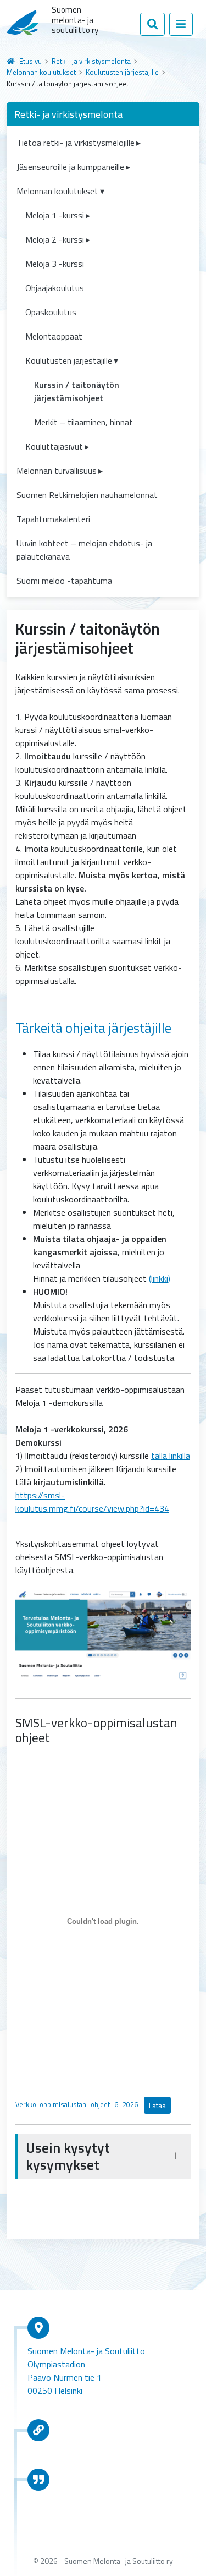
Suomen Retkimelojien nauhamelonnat (87, 495)
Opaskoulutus (51, 312)
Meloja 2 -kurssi (55, 239)
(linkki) (160, 1278)
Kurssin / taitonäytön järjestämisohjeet (77, 391)
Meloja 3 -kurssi (55, 264)
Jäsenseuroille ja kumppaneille (70, 167)
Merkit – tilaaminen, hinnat (83, 422)
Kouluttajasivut (54, 446)
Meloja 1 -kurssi (55, 215)
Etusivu (30, 61)
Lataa (157, 2105)
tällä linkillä (171, 1456)
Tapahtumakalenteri (53, 519)
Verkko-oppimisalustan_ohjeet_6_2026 (77, 2104)
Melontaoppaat (54, 336)
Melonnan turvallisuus (57, 471)
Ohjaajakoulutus (55, 288)
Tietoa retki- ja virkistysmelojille (76, 143)
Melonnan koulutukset (41, 72)
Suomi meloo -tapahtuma (64, 581)
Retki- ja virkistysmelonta (91, 61)
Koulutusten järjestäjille (122, 72)
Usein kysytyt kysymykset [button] (68, 2156)
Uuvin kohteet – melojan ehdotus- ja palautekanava (84, 550)
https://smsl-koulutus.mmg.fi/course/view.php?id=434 (92, 1502)
